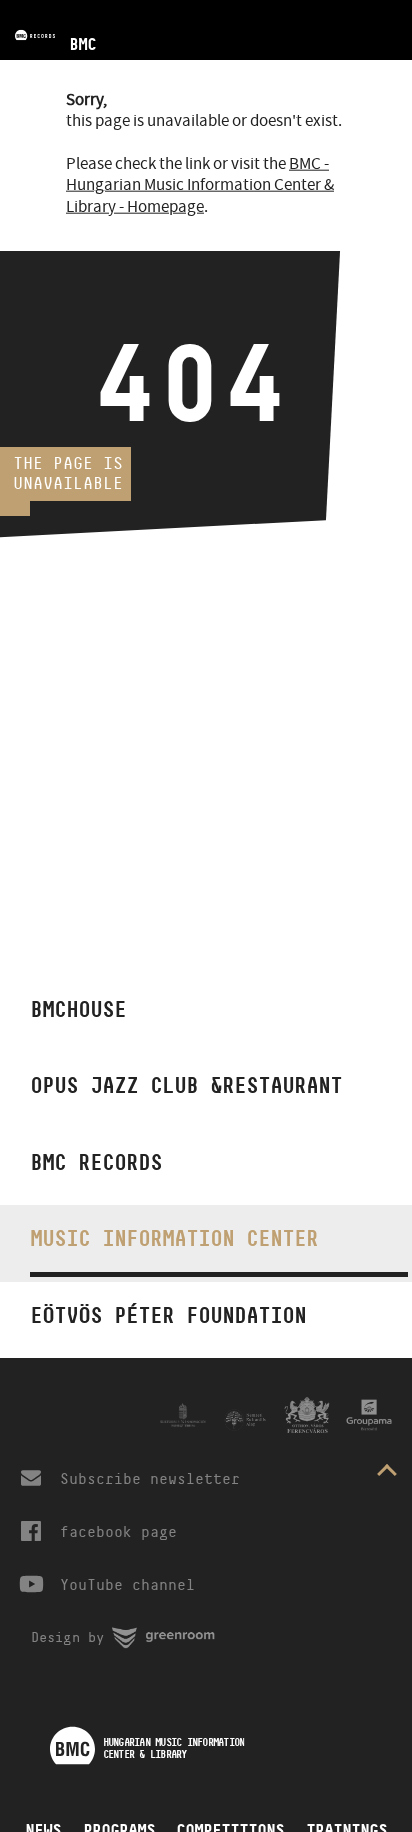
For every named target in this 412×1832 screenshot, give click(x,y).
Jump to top (387, 1474)
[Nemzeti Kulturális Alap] (245, 1420)
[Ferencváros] (307, 1415)
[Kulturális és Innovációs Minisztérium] (183, 1415)
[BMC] (48, 7)
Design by (130, 1632)
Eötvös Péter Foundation (168, 1315)
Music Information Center (174, 1238)
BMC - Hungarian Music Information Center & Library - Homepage (200, 185)
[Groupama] (369, 1415)
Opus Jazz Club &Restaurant (186, 1085)
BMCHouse (78, 1009)
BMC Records (96, 1162)
